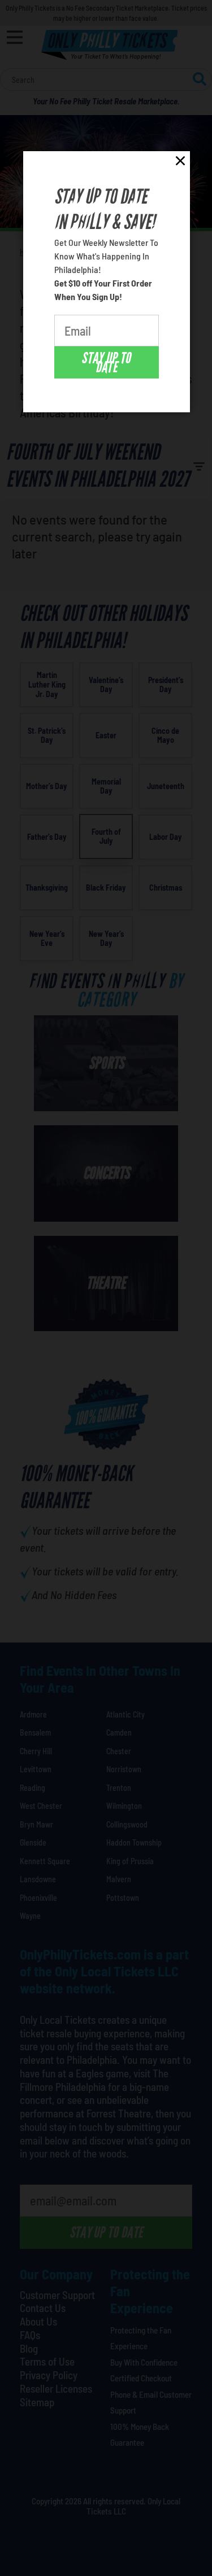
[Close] (180, 163)
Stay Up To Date (106, 363)
